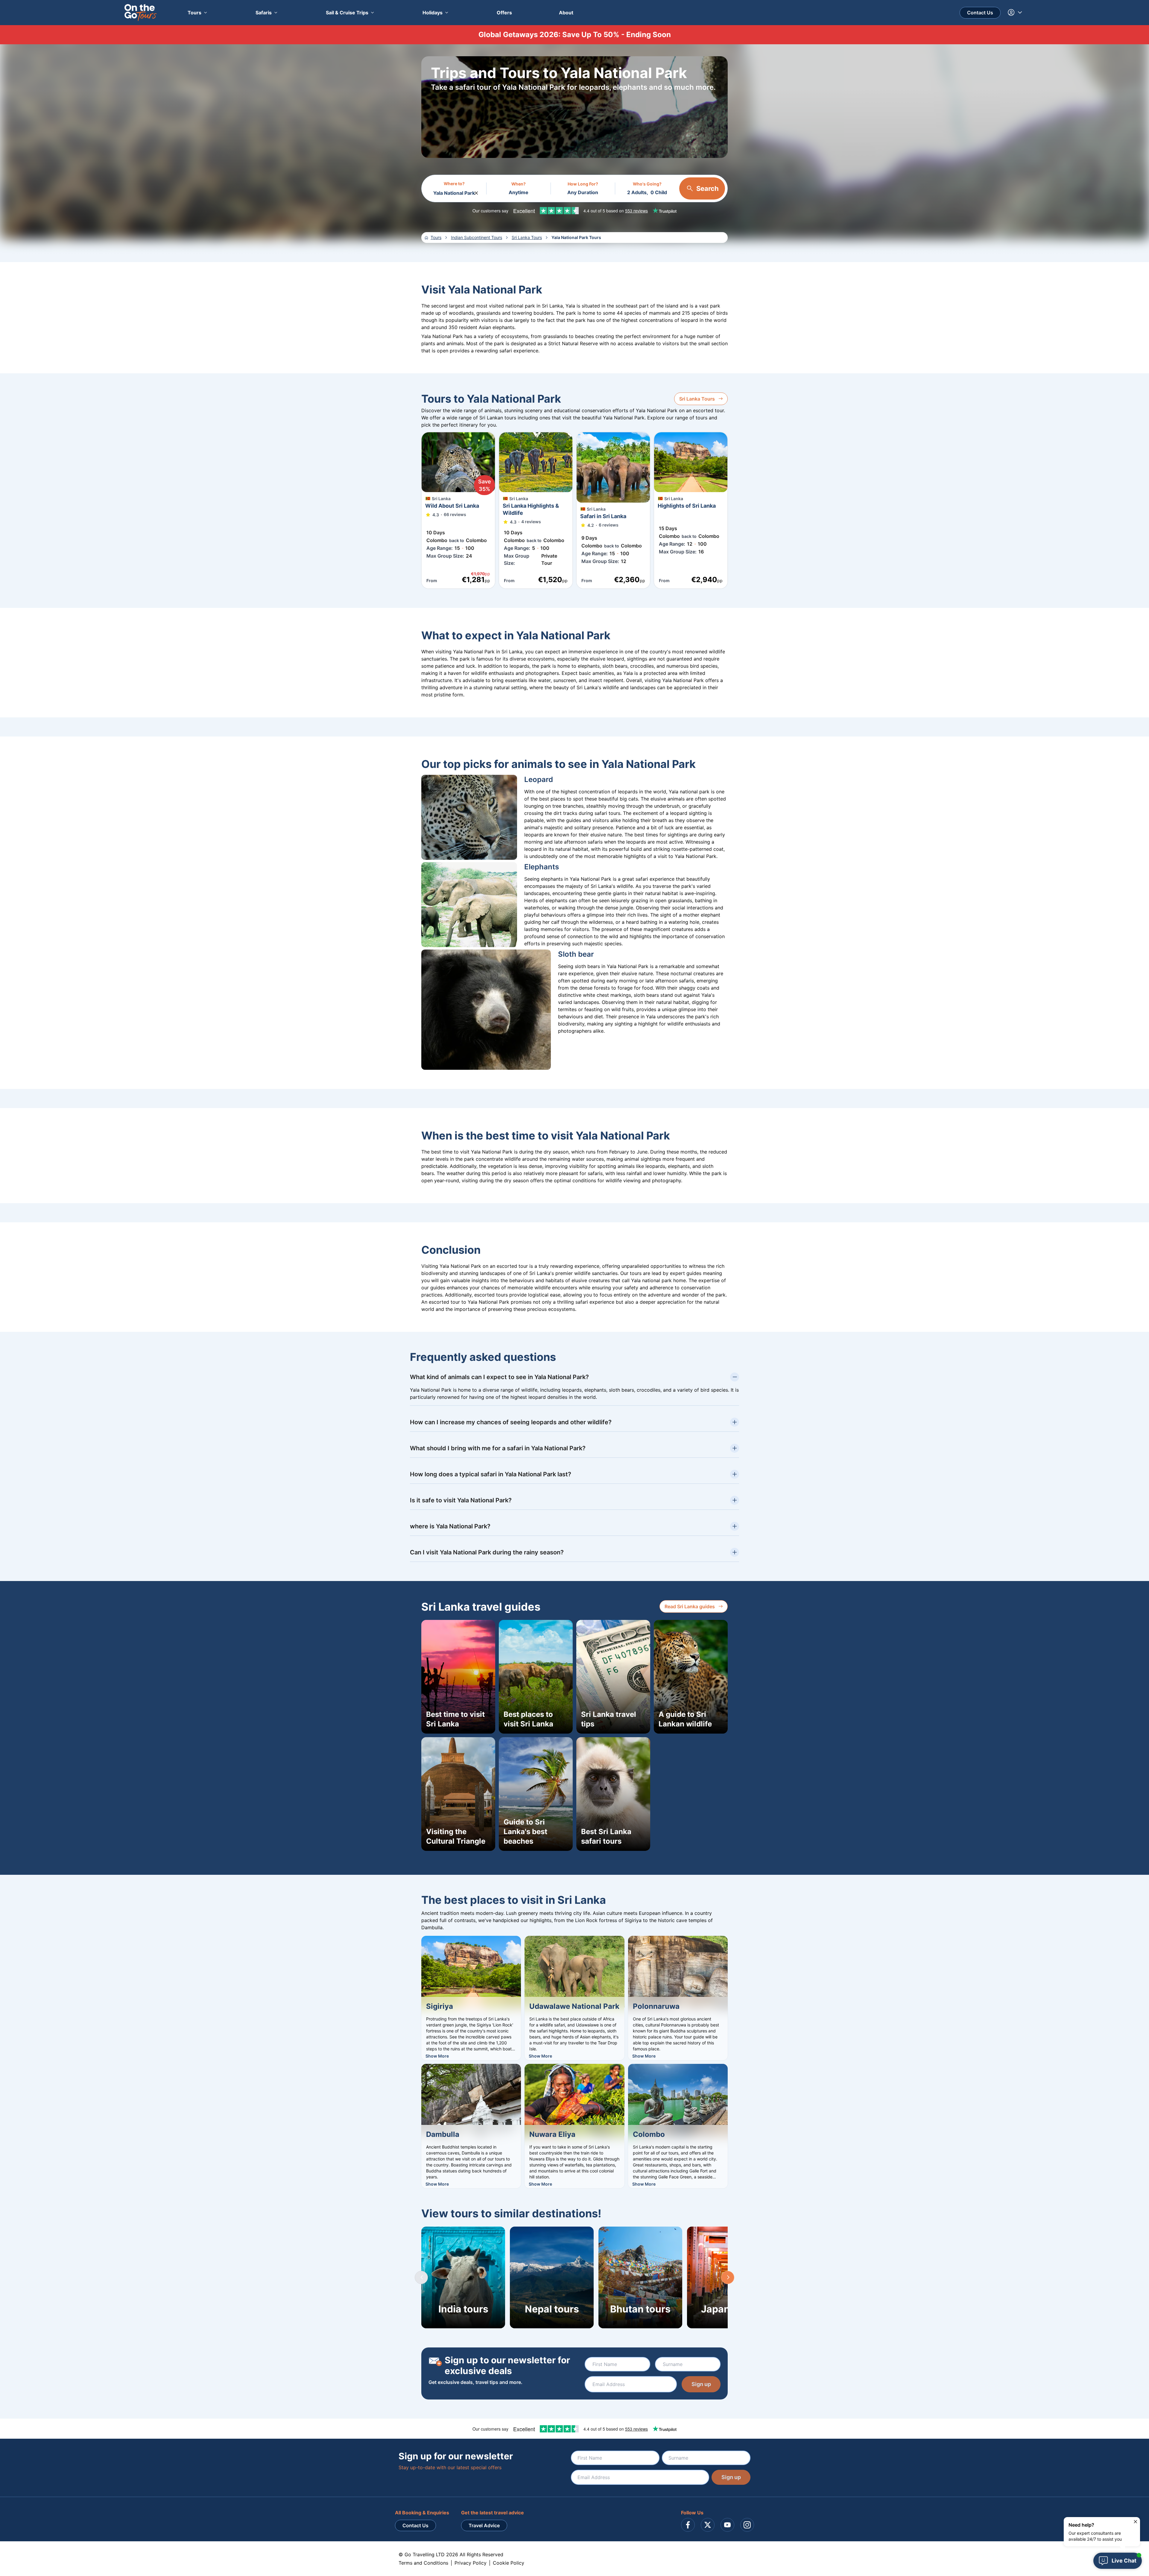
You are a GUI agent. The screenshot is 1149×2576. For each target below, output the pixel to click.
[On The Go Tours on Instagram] (747, 2525)
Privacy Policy (471, 2563)
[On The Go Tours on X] (708, 2525)
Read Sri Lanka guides (690, 1606)
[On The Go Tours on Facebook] (688, 2525)
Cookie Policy (509, 2563)
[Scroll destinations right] (728, 2277)
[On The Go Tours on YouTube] (727, 2525)
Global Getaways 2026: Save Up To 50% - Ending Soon (575, 35)
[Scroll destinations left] (421, 2277)
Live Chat (1124, 2561)
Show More (437, 2056)
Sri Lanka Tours (697, 399)
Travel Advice (484, 2525)
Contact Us (980, 13)
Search (708, 188)
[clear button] (476, 191)
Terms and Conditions (423, 2563)
